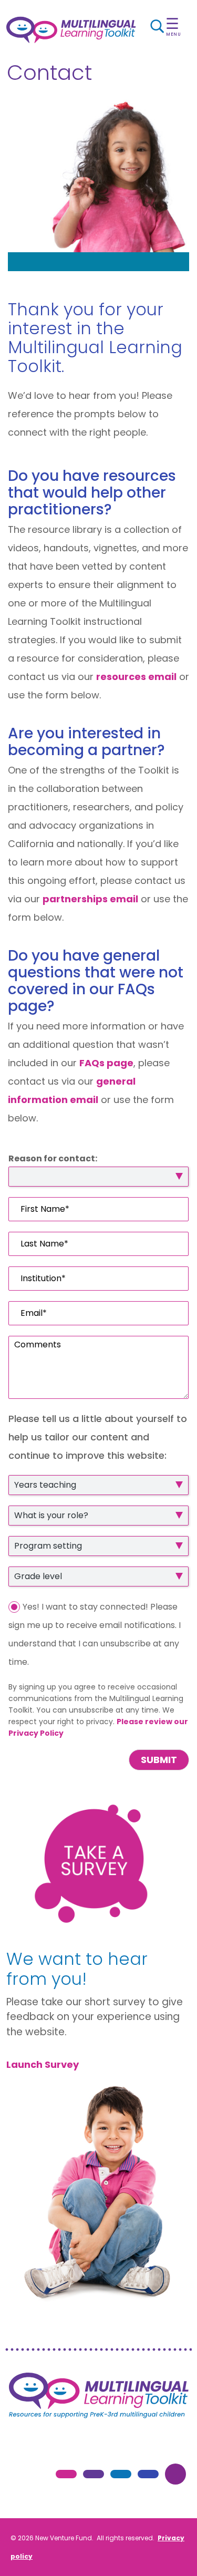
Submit (159, 1760)
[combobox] (98, 1485)
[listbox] (98, 1177)
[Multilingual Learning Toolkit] (71, 30)
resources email (136, 677)
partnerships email (90, 899)
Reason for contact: (53, 1159)
